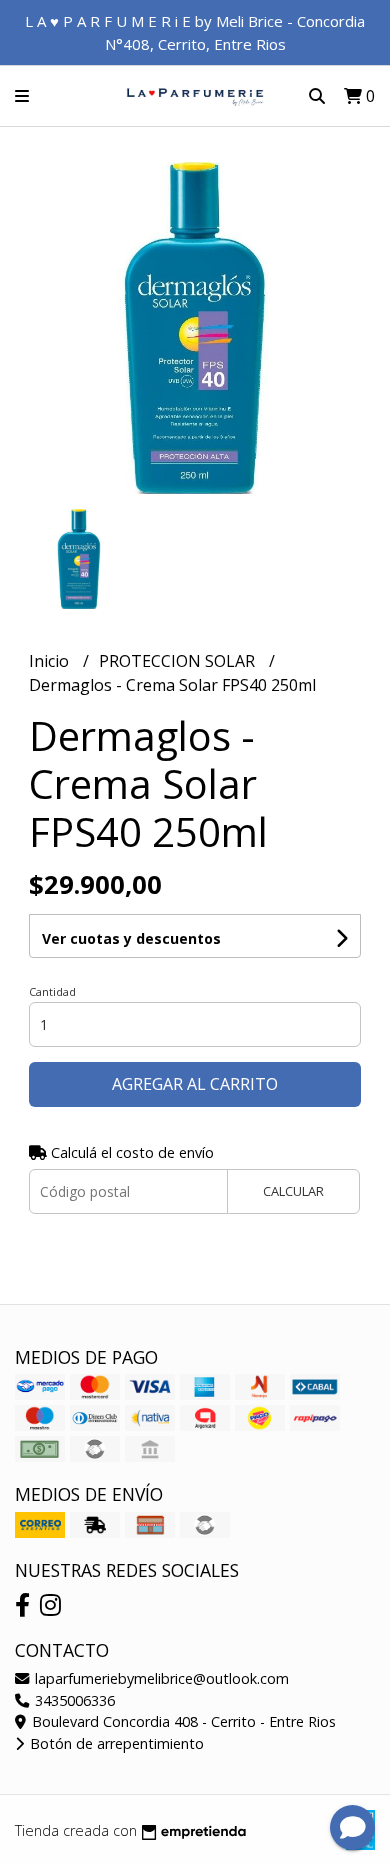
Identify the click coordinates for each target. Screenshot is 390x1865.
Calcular (293, 1191)
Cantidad (52, 991)
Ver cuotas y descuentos (131, 938)
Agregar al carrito (195, 1084)
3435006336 (73, 1700)
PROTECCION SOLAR (179, 661)
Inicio (51, 661)
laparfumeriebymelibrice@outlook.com (160, 1678)
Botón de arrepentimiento (115, 1743)
